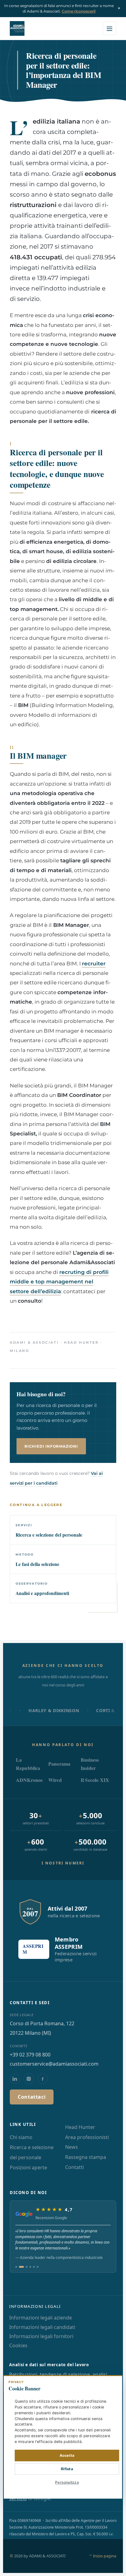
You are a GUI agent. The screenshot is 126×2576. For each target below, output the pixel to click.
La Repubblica (28, 1764)
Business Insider (90, 1764)
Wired (55, 1780)
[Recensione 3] (27, 2267)
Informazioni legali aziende (41, 2318)
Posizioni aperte (28, 2167)
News (72, 2147)
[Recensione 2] (21, 2267)
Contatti (74, 2167)
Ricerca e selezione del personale (32, 2152)
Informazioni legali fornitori (41, 2336)
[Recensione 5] (34, 2267)
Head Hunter (80, 2127)
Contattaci (32, 2097)
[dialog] (63, 2437)
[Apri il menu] (109, 28)
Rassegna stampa (86, 2157)
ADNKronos (29, 1780)
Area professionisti (87, 2137)
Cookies (18, 2345)
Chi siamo (21, 2137)
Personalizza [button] (67, 2482)
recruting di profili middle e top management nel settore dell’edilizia (59, 1282)
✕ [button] (114, 2384)
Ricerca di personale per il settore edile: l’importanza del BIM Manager (63, 70)
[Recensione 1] (16, 2267)
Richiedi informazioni (51, 1446)
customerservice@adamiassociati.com (54, 2064)
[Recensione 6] (38, 2267)
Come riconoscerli (79, 11)
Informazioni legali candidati (42, 2327)
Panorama (59, 1764)
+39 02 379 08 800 (30, 2055)
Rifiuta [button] (67, 2469)
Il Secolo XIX (95, 1780)
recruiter (94, 964)
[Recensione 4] (30, 2267)
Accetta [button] (67, 2455)
